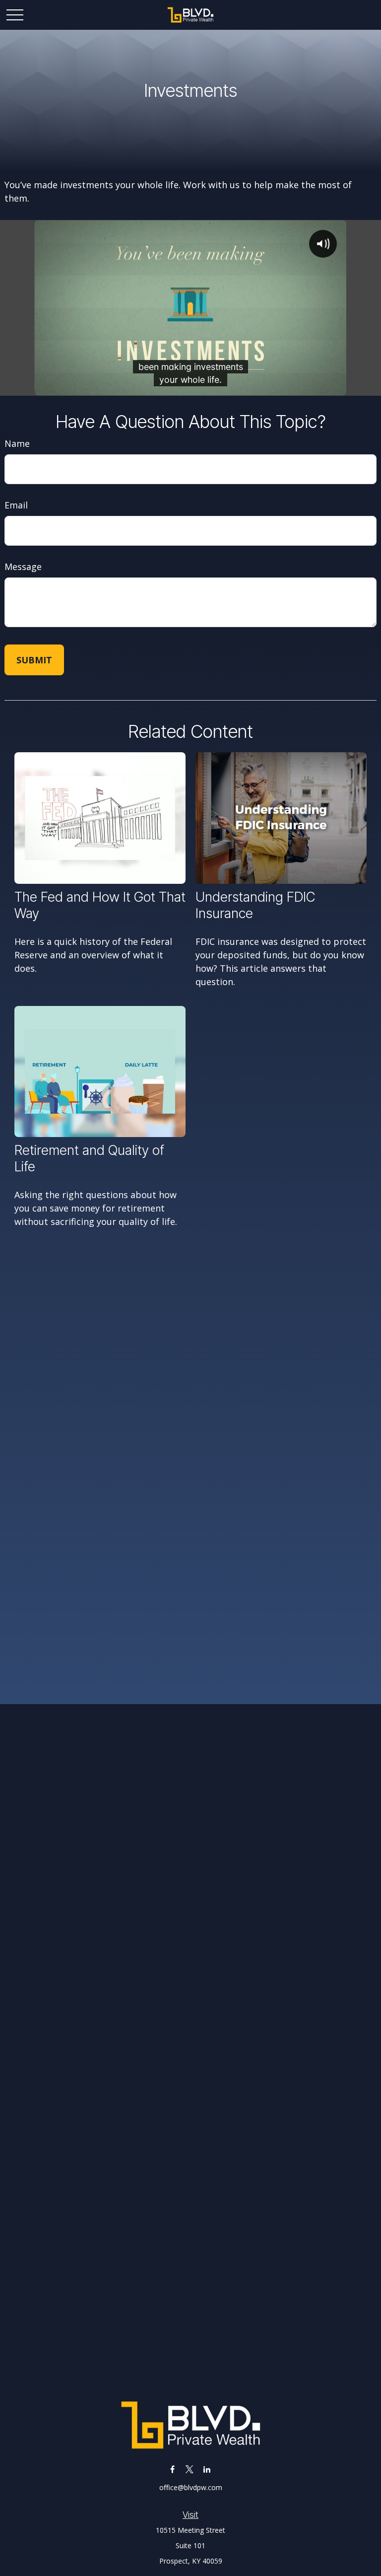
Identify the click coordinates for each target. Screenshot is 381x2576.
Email (16, 505)
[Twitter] (190, 2469)
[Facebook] (172, 2469)
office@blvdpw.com (191, 2487)
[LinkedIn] (207, 2469)
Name (17, 443)
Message (23, 567)
